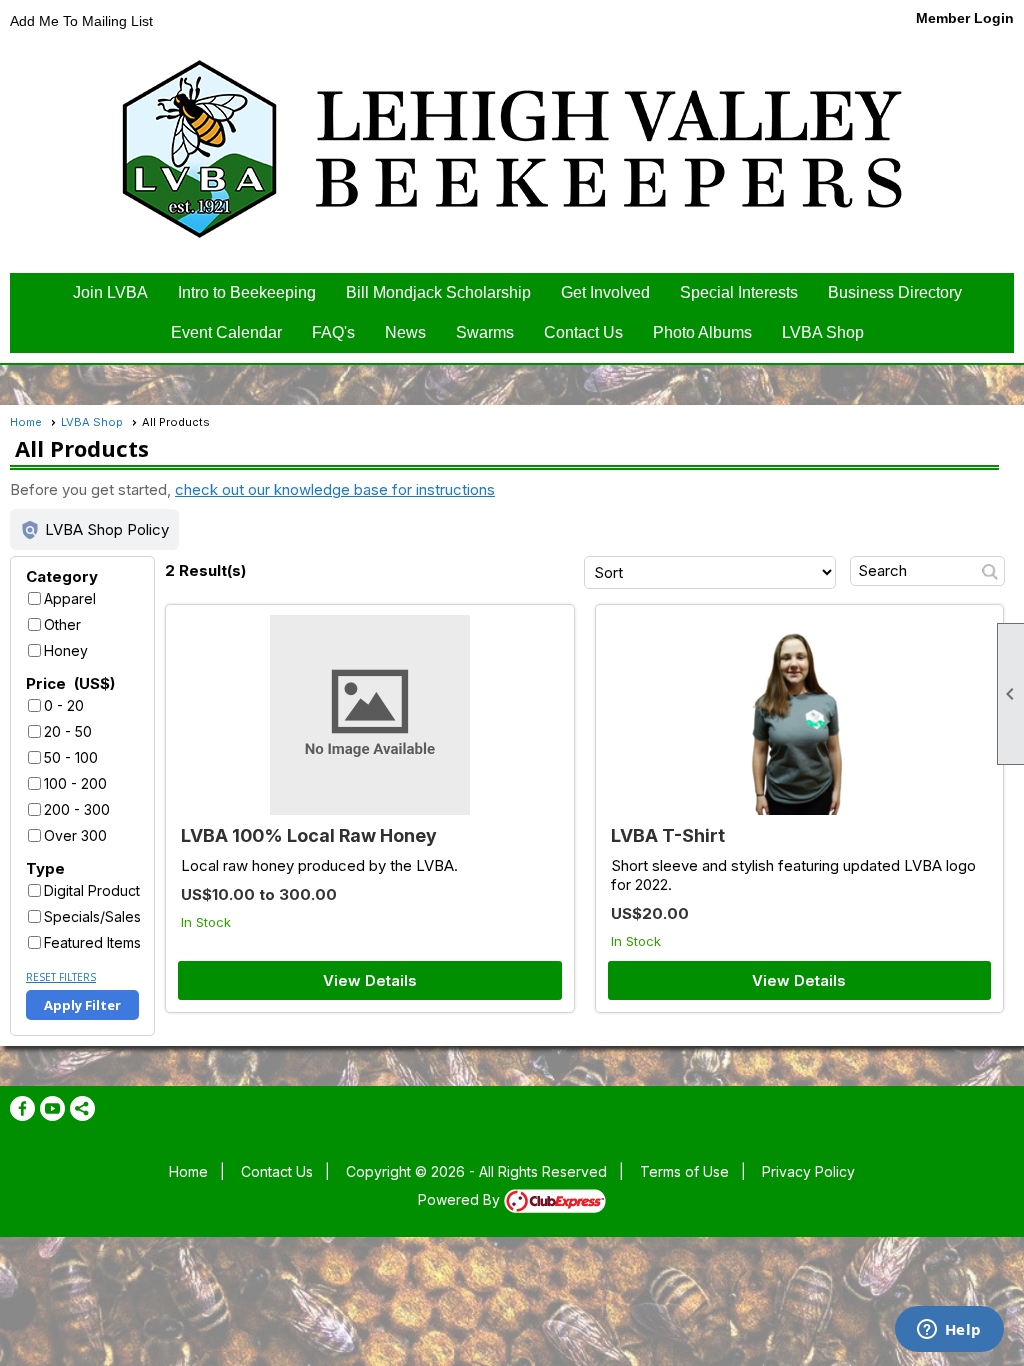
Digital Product (92, 890)
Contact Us (583, 332)
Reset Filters (61, 977)
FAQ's (333, 332)
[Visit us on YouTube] (52, 1108)
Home (26, 422)
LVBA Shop (823, 332)
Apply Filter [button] (82, 1005)
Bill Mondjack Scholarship (438, 292)
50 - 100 (71, 757)
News (405, 332)
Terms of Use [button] (684, 1171)
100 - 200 (75, 783)
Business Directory (895, 292)
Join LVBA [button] (110, 292)
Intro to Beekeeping (247, 292)
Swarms (485, 332)
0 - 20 (64, 705)
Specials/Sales (92, 916)
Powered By (461, 1199)
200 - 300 (77, 809)
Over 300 (75, 835)
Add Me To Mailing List (81, 21)
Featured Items (92, 942)
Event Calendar (226, 332)
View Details (370, 980)
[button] (94, 529)
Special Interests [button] (739, 292)
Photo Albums (702, 332)
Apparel (70, 598)
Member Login (965, 18)
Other (62, 624)
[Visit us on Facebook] (22, 1108)
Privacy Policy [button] (808, 1171)
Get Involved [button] (605, 292)
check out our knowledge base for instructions (335, 489)
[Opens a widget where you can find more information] (949, 1331)
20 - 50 (68, 731)
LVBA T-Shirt (668, 835)
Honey (66, 650)
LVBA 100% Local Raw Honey (309, 835)
